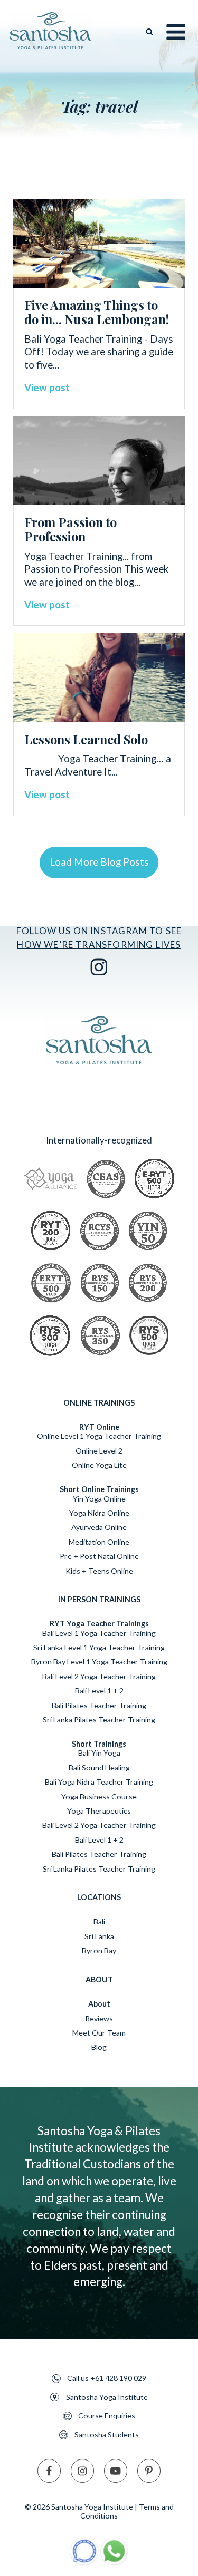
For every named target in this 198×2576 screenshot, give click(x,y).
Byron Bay (99, 1950)
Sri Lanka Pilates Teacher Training (99, 1720)
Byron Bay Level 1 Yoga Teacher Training (99, 1662)
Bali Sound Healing (99, 1768)
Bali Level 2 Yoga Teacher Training (99, 1676)
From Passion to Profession (70, 529)
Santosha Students (107, 2435)
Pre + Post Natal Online (99, 1556)
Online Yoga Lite (99, 1465)
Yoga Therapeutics (99, 1811)
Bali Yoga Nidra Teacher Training (99, 1782)
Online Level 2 (99, 1451)
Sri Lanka (99, 1936)
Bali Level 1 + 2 (99, 1691)
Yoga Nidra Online (99, 1513)
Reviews (99, 2018)
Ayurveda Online (99, 1527)
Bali (99, 1921)
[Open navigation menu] (176, 32)
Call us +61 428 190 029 (107, 2378)
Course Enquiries (107, 2416)
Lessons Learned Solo (86, 739)
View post (47, 387)
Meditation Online (99, 1542)
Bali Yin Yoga (99, 1753)
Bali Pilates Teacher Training (99, 1705)
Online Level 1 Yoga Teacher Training (99, 1436)
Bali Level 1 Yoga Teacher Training (99, 1633)
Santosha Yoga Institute (107, 2397)
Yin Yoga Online (99, 1499)
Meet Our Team (99, 2033)
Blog (99, 2047)
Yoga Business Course (99, 1797)
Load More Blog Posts (99, 862)
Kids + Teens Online (99, 1571)
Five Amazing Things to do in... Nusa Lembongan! (97, 312)
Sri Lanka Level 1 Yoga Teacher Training (99, 1647)
